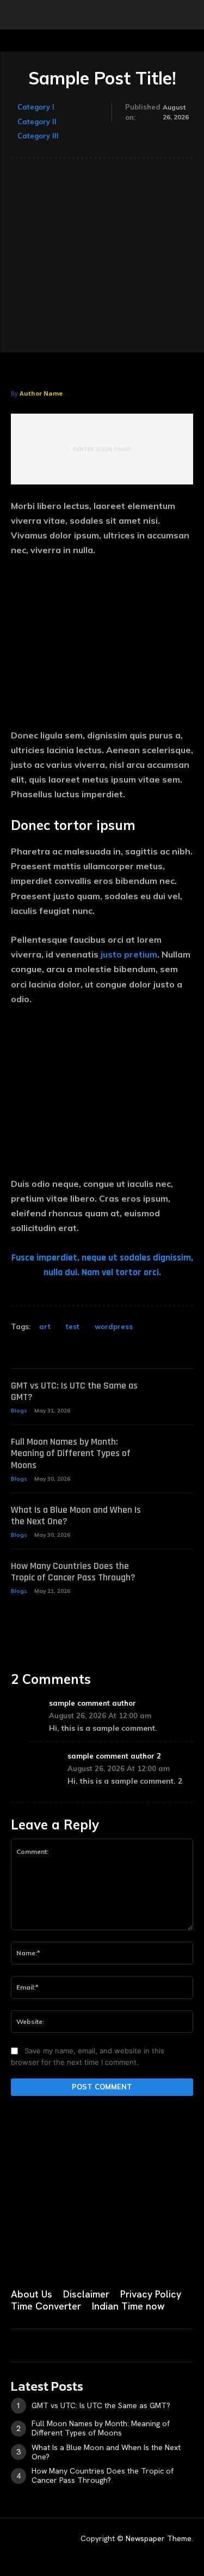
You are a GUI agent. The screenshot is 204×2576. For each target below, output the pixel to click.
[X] (124, 2258)
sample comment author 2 (114, 1756)
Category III (38, 136)
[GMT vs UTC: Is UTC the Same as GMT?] (175, 1393)
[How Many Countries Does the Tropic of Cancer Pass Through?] (175, 1573)
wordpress (114, 1326)
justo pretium (129, 954)
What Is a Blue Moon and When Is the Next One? (76, 1516)
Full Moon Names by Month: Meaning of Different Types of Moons (71, 1453)
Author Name (41, 393)
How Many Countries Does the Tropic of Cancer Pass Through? (73, 1572)
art (45, 1326)
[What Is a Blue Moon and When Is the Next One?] (175, 1517)
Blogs (19, 1411)
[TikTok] (97, 2258)
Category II (37, 122)
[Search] (189, 15)
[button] (18, 15)
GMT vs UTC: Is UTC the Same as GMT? (74, 1392)
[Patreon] (70, 2258)
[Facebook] (15, 2258)
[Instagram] (42, 2258)
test (73, 1326)
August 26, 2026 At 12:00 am (100, 1716)
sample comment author (92, 1703)
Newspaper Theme (159, 2538)
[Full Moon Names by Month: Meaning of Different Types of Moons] (175, 1449)
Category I (36, 107)
